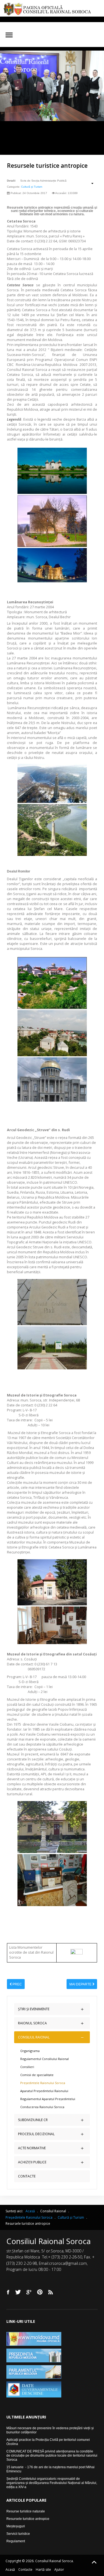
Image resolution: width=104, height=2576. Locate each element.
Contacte (25, 2570)
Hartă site (43, 2570)
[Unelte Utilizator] (89, 183)
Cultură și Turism (32, 187)
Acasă (10, 2570)
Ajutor (59, 2570)
